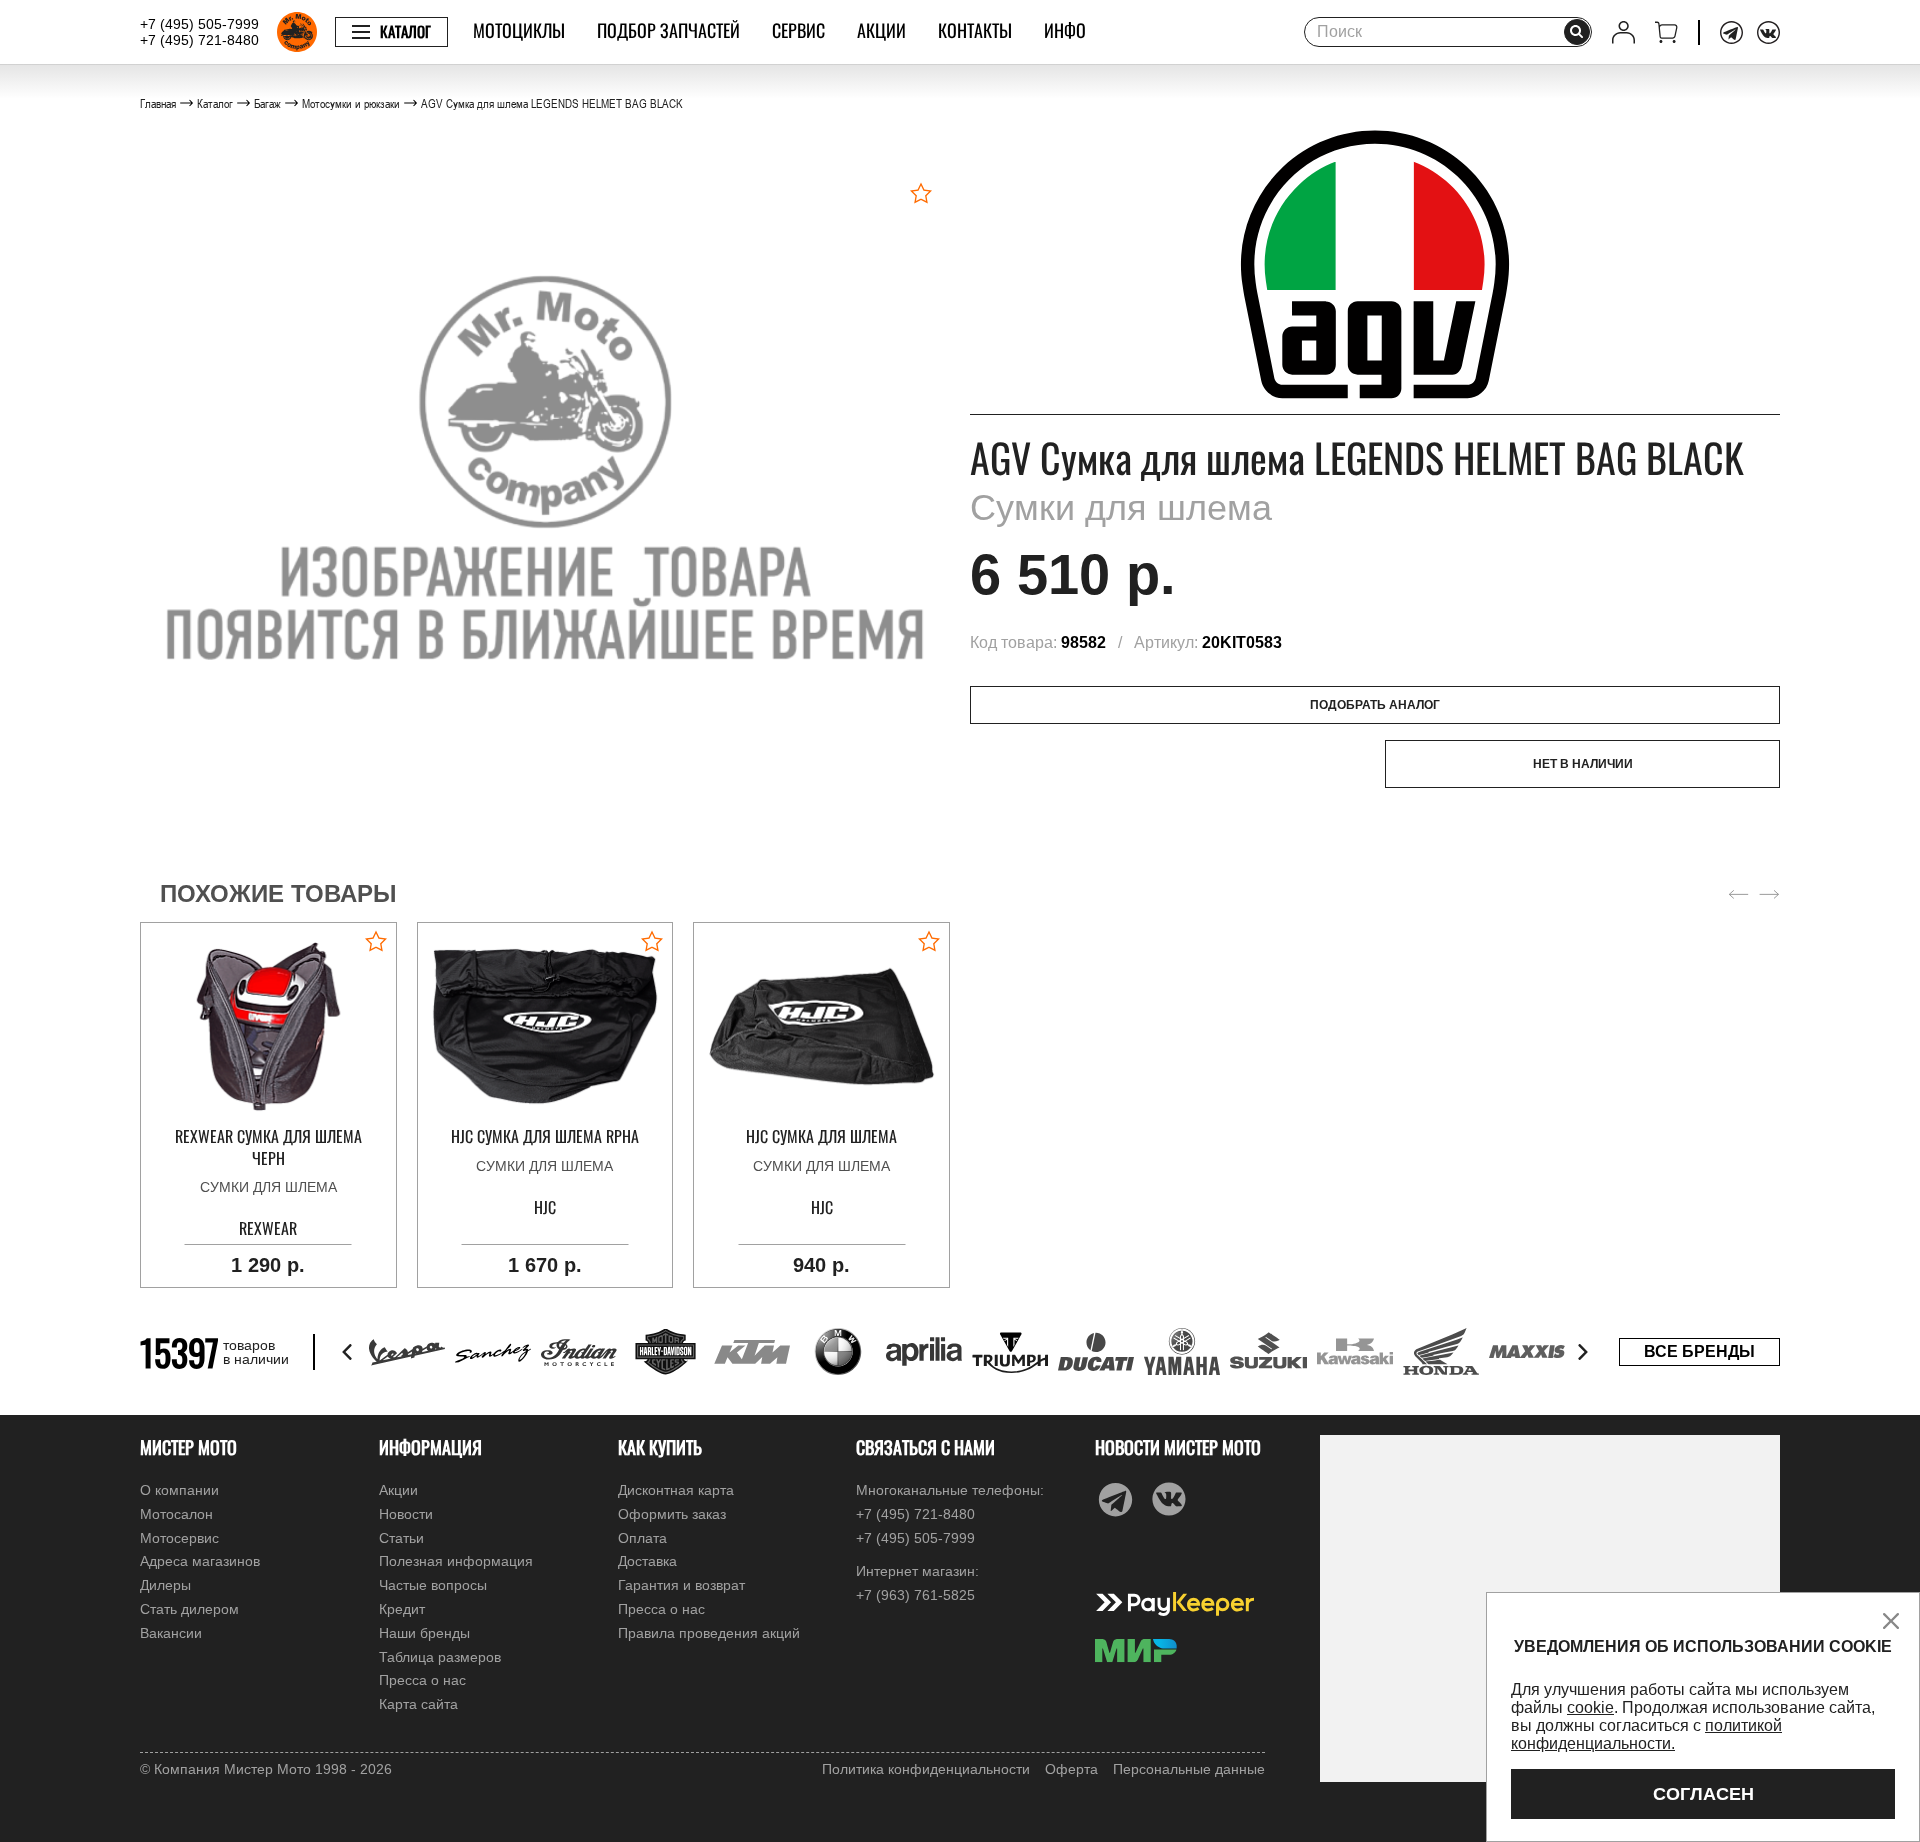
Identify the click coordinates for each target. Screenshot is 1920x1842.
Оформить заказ (672, 1514)
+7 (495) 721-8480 (199, 40)
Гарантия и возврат (681, 1585)
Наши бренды (424, 1633)
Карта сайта (418, 1704)
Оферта (1071, 1769)
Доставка (647, 1561)
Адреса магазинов (200, 1561)
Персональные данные (1189, 1769)
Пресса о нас (422, 1680)
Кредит (402, 1609)
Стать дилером (189, 1609)
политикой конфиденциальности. (1646, 1734)
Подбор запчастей (668, 30)
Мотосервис (179, 1538)
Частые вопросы (433, 1585)
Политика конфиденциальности (926, 1769)
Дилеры (165, 1585)
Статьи (401, 1538)
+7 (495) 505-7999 (199, 24)
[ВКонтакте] (1768, 32)
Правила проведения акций (709, 1633)
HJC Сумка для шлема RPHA (545, 1137)
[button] (349, 1352)
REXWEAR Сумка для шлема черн (268, 1147)
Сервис (798, 30)
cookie (1590, 1707)
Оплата (642, 1538)
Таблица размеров (440, 1657)
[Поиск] (1577, 32)
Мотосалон (176, 1514)
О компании (179, 1490)
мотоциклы (519, 30)
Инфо (1065, 30)
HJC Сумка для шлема (821, 1137)
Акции (881, 30)
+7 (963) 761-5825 (915, 1595)
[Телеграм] (1731, 32)
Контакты (975, 30)
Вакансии (171, 1633)
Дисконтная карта (676, 1490)
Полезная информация (456, 1561)
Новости (406, 1514)
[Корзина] (1666, 32)
